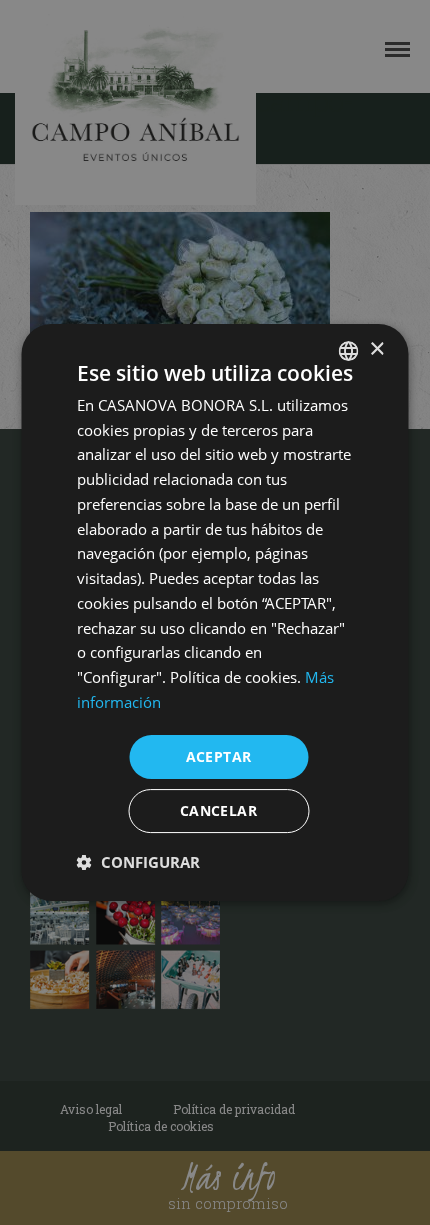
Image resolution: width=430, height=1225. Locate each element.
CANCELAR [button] (218, 810)
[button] (138, 862)
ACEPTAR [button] (219, 756)
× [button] (376, 349)
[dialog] (215, 612)
